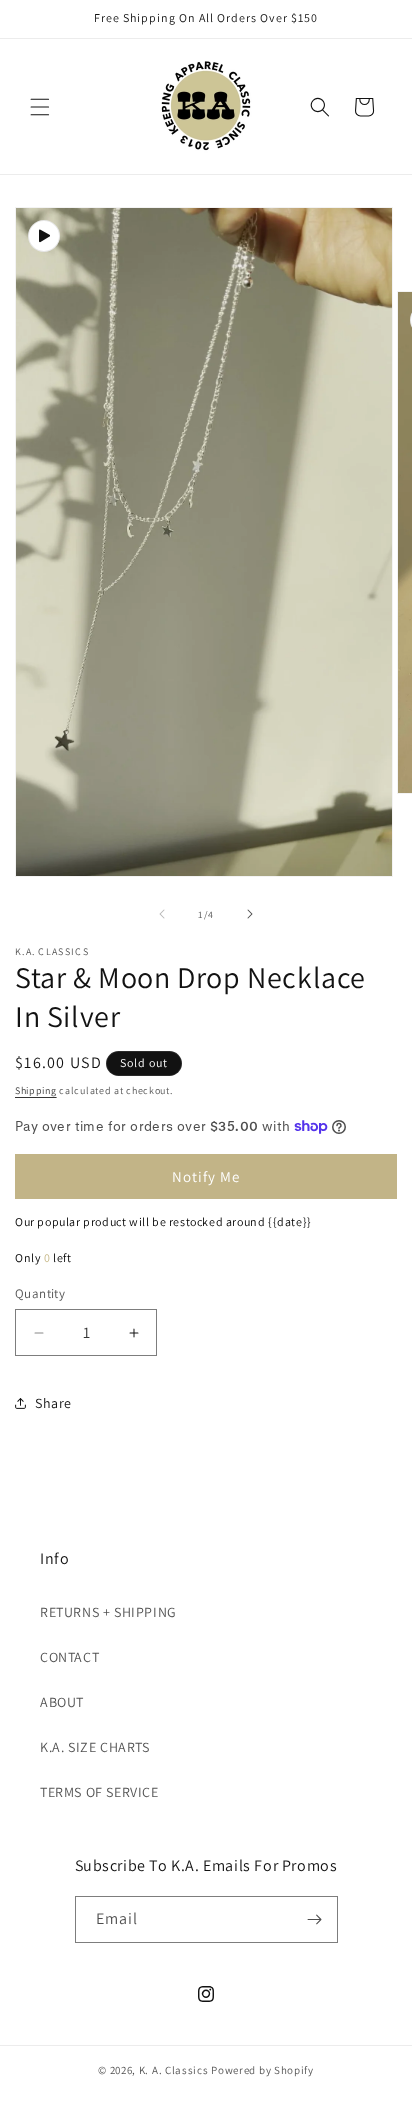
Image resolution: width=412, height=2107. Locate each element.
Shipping (36, 1090)
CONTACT (69, 1657)
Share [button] (53, 1403)
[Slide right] (250, 914)
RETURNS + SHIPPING (108, 1612)
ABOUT (62, 1702)
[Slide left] (162, 914)
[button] (40, 107)
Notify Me (206, 1176)
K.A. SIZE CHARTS (95, 1747)
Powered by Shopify (262, 2070)
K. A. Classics (174, 2070)
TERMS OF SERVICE (99, 1792)
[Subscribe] (315, 1919)
